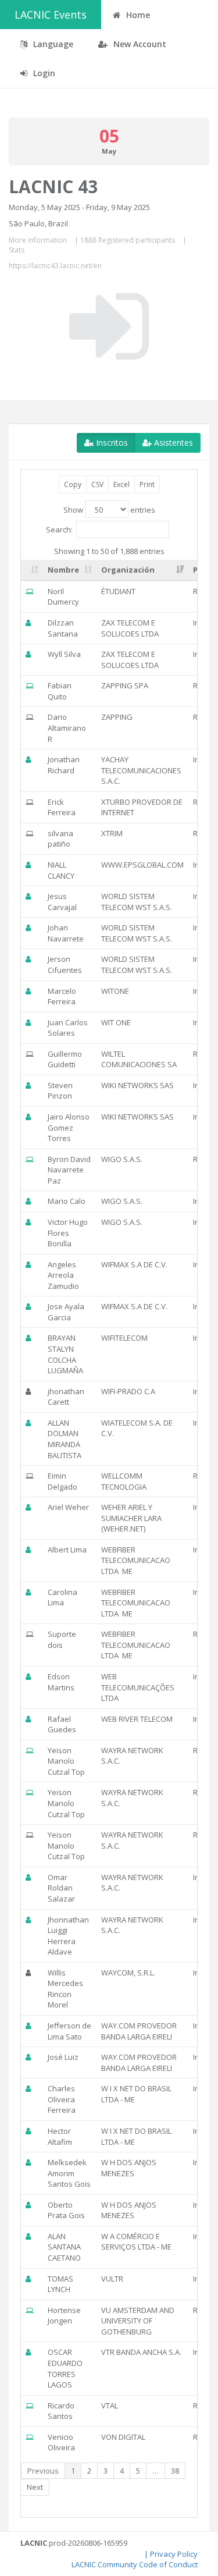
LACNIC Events (51, 15)
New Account (139, 44)
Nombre (63, 570)
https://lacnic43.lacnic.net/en (55, 266)
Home (137, 15)
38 (175, 2471)
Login (43, 73)
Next (35, 2487)
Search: (59, 529)
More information (38, 240)
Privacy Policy (174, 2554)
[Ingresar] (109, 326)
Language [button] (52, 44)
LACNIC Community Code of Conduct (135, 2564)
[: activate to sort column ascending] (32, 570)
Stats (17, 250)
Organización (128, 570)
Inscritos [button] (111, 443)
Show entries (109, 510)
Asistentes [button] (172, 443)
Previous (43, 2471)
